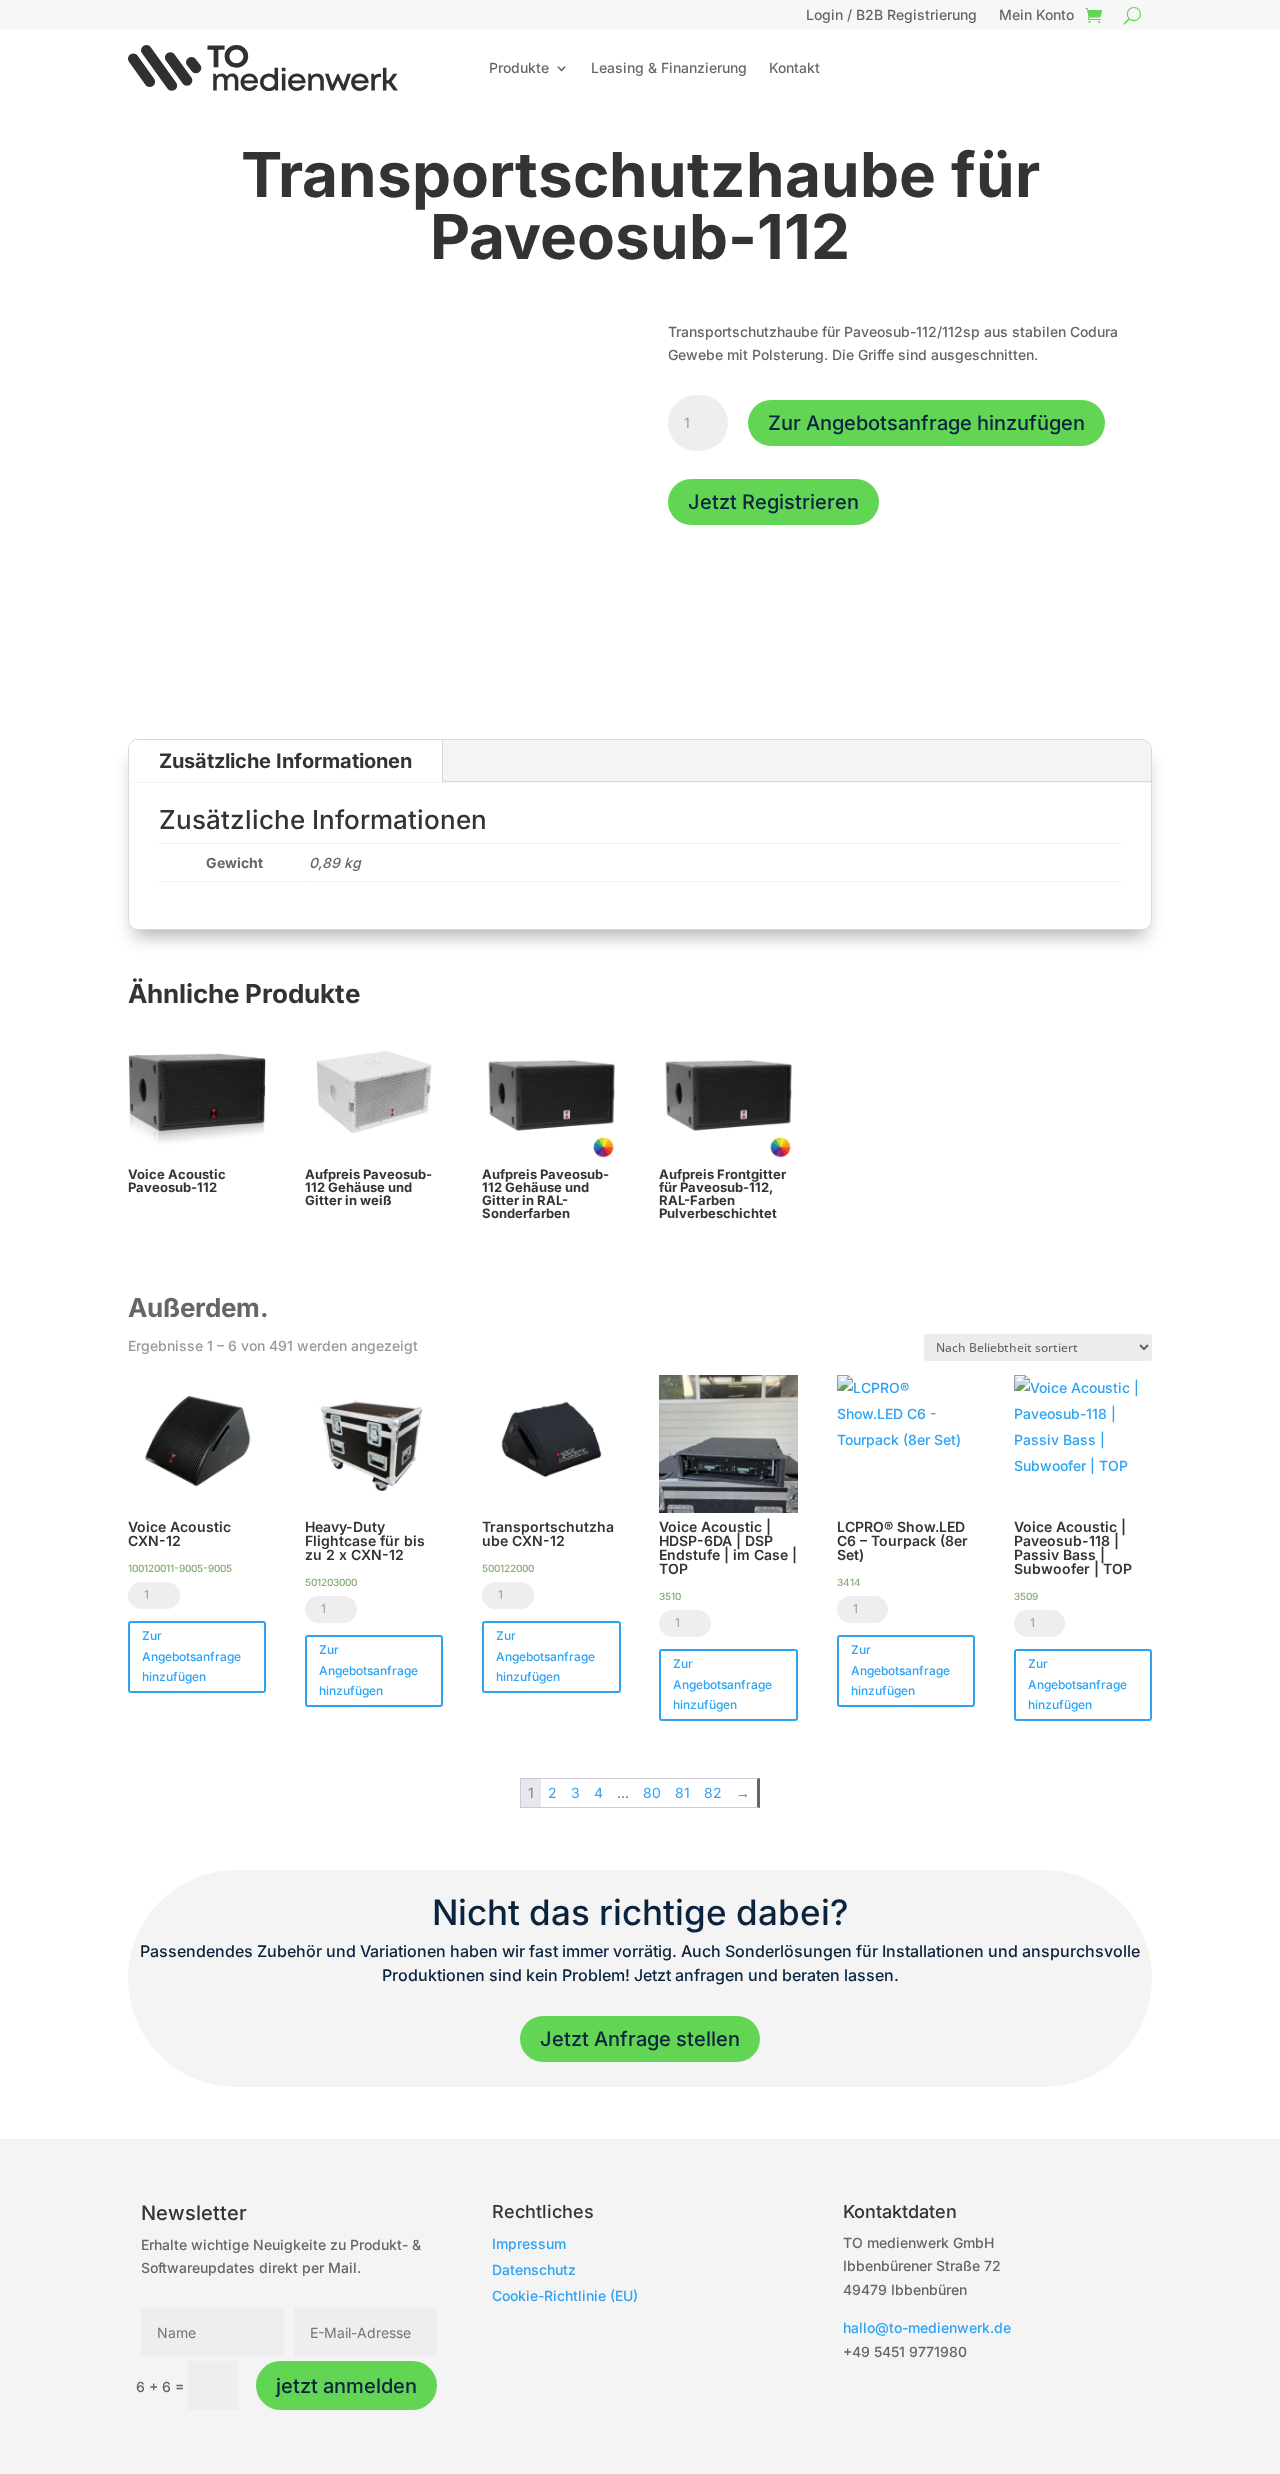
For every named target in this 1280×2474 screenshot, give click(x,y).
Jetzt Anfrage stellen (640, 2039)
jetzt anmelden (346, 2386)
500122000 (508, 1568)
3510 (670, 1596)
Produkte (519, 67)
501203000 (331, 1582)
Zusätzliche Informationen (285, 761)
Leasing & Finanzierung (669, 67)
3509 (1026, 1596)
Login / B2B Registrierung (891, 15)
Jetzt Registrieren (773, 502)
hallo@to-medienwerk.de (927, 2327)
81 (682, 1792)
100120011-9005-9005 (180, 1568)
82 (713, 1792)
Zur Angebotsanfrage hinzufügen (926, 423)
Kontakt (794, 67)
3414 (849, 1582)
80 (652, 1792)
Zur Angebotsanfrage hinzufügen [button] (191, 1656)
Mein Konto (1036, 15)
